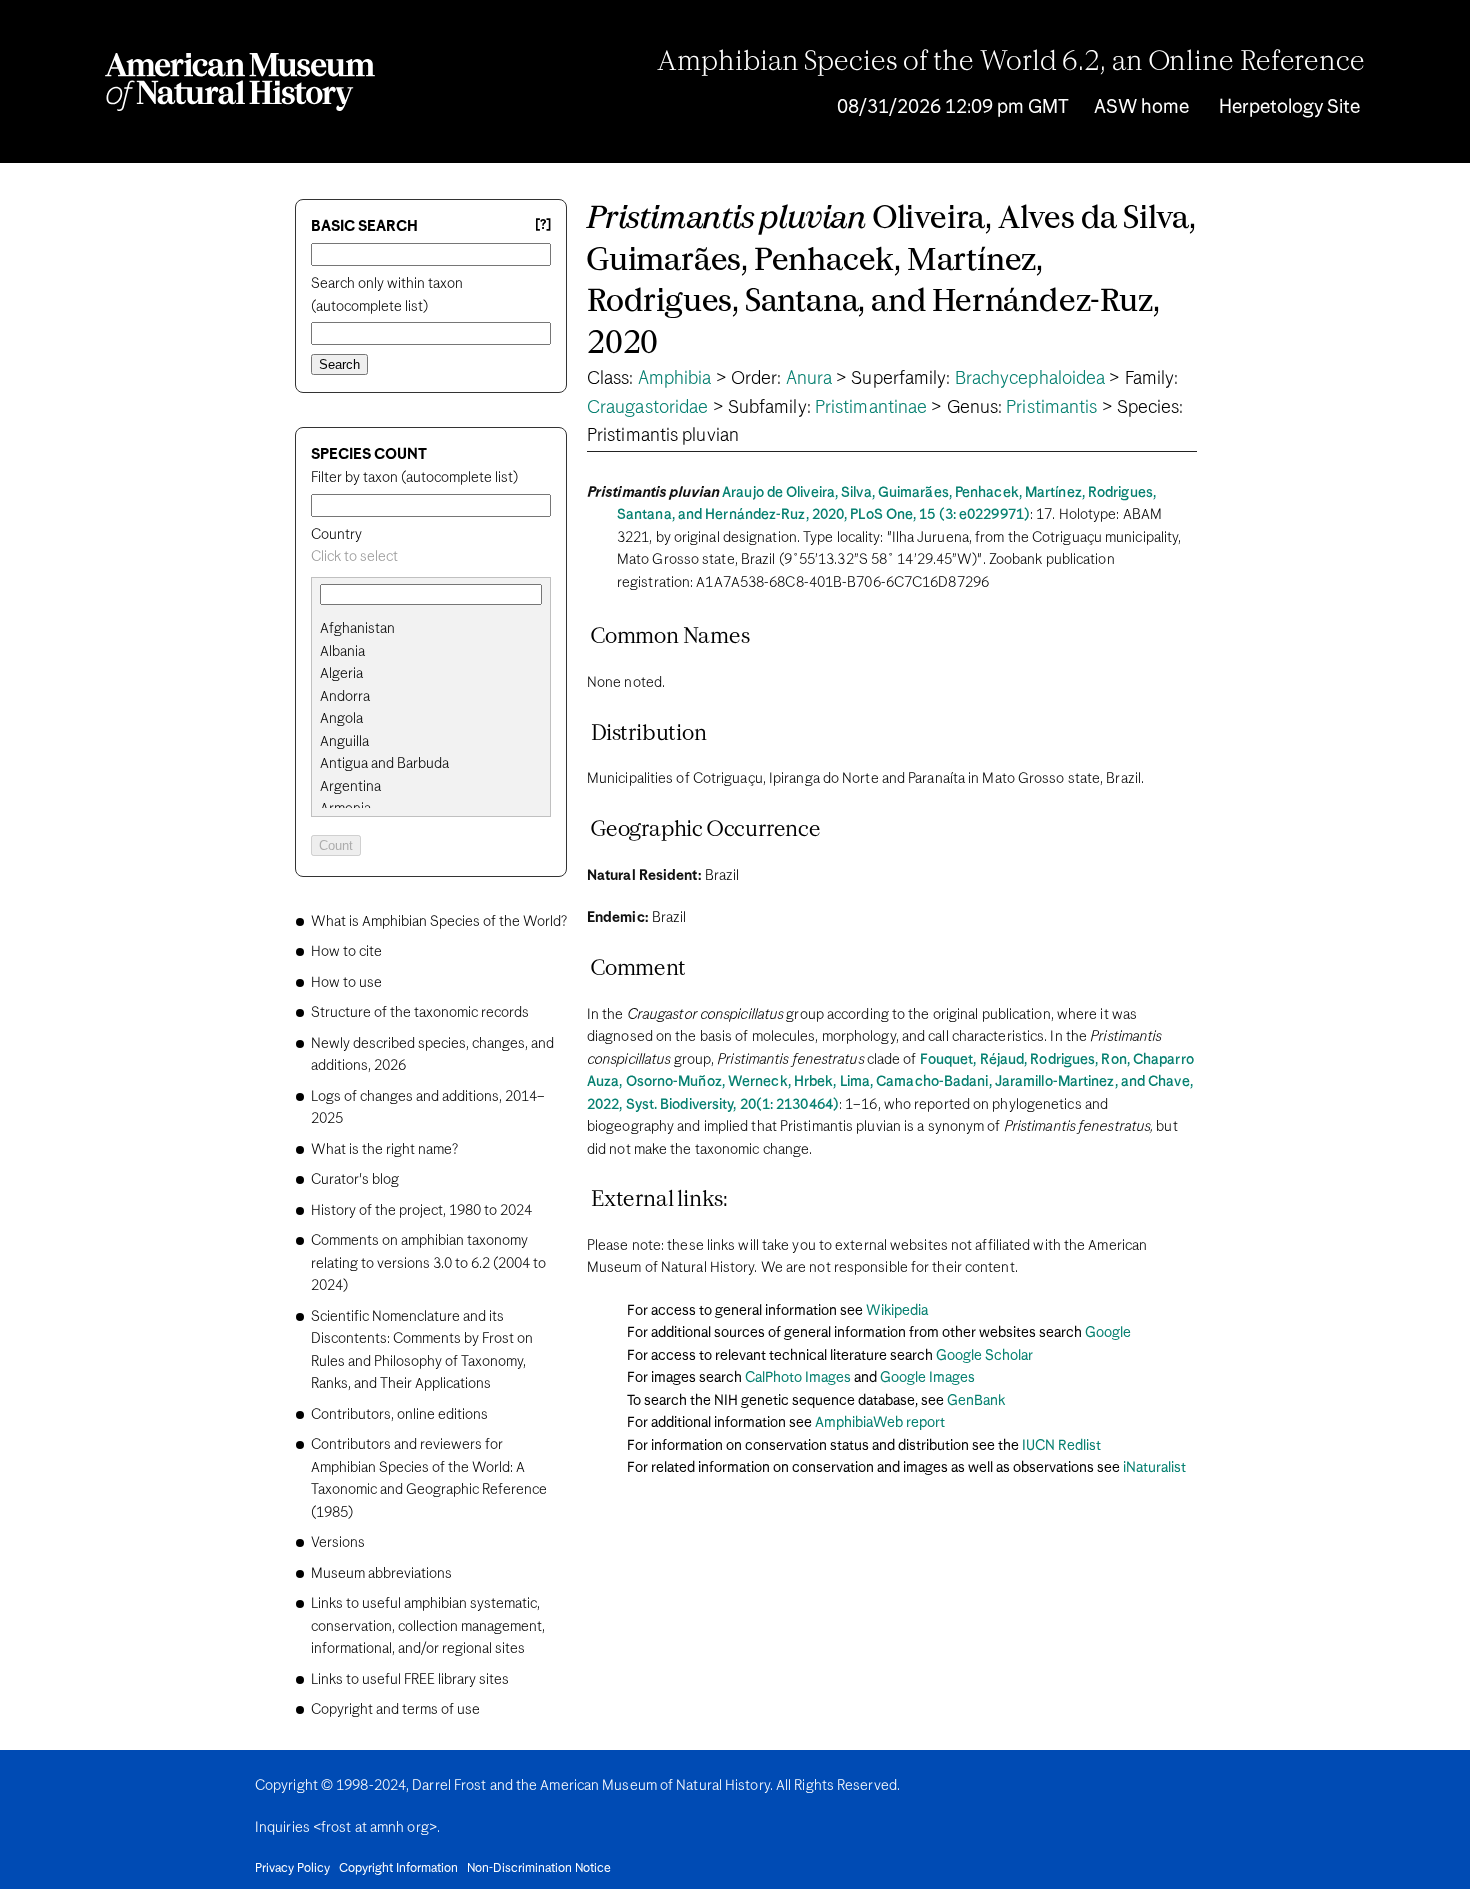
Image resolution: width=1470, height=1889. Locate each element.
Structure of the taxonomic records (420, 1013)
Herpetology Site (1289, 107)
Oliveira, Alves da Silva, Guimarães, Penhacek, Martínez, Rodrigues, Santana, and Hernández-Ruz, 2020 (891, 282)
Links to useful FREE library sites (410, 1680)
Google (1108, 1333)
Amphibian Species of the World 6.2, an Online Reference (1011, 63)
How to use (346, 983)
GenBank (976, 1401)
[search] (431, 652)
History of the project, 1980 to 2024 (421, 1211)
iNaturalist (1154, 1468)
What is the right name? (384, 1150)
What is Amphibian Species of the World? (439, 922)
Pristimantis (1051, 408)
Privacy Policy (292, 1869)
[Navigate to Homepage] (240, 82)
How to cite (346, 952)
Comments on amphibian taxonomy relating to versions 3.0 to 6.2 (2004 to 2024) (428, 1263)
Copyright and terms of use (395, 1710)
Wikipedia (897, 1311)
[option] (439, 629)
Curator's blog (355, 1180)
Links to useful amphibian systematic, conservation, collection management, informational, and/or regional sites (428, 1626)
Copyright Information (398, 1869)
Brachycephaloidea (1030, 379)
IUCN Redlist (1061, 1446)
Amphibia (675, 379)
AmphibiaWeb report (880, 1423)
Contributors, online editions (399, 1415)
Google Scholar (984, 1356)
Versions (338, 1543)
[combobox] (431, 557)
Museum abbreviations (381, 1574)
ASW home (1141, 107)
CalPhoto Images (798, 1378)
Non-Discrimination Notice (539, 1869)
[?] (543, 225)
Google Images (927, 1378)
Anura (809, 379)
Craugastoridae (647, 408)
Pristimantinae (871, 408)
